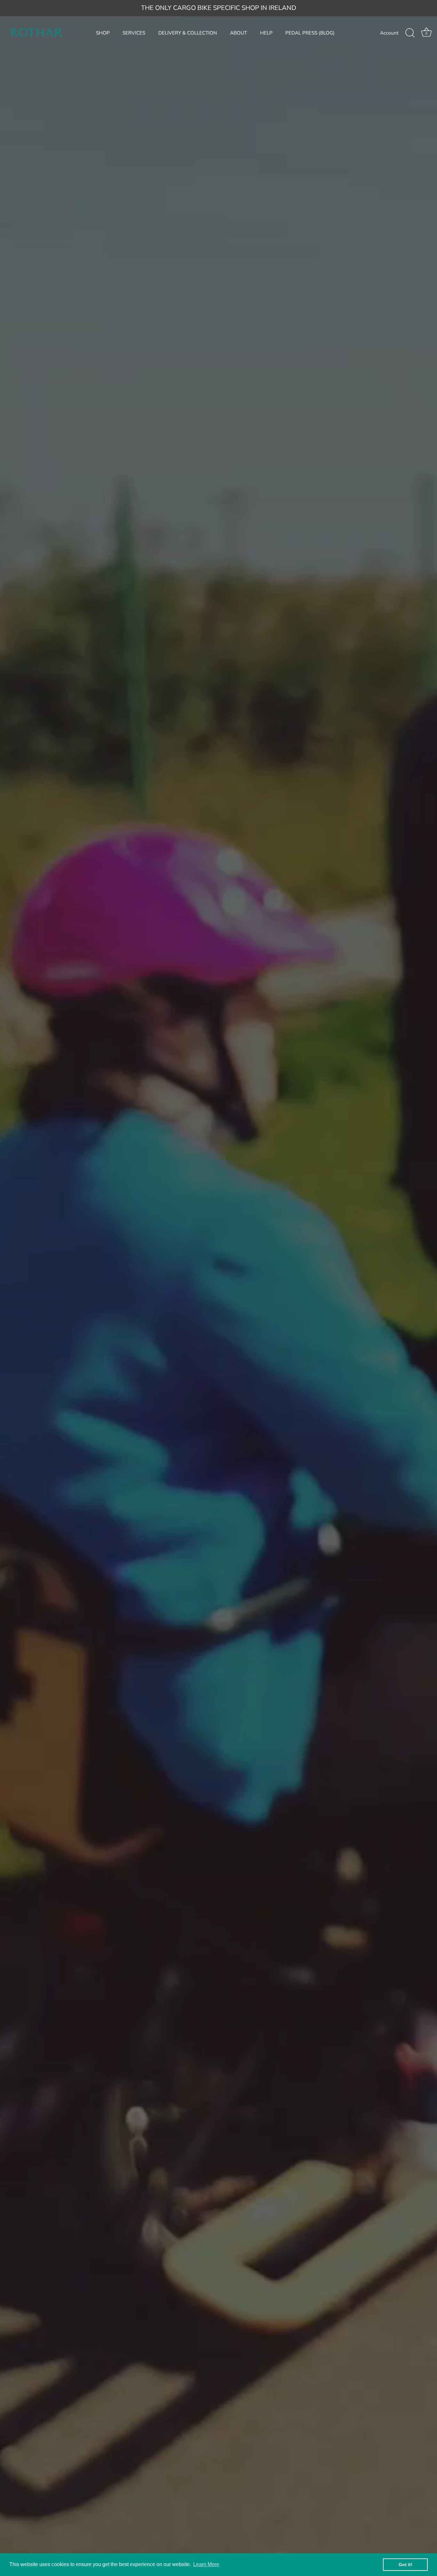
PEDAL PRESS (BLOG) (310, 33)
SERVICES (134, 33)
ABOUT (238, 33)
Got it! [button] (405, 2564)
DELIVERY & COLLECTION (188, 33)
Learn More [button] (206, 2564)
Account (389, 33)
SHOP (103, 33)
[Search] (410, 33)
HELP (266, 33)
